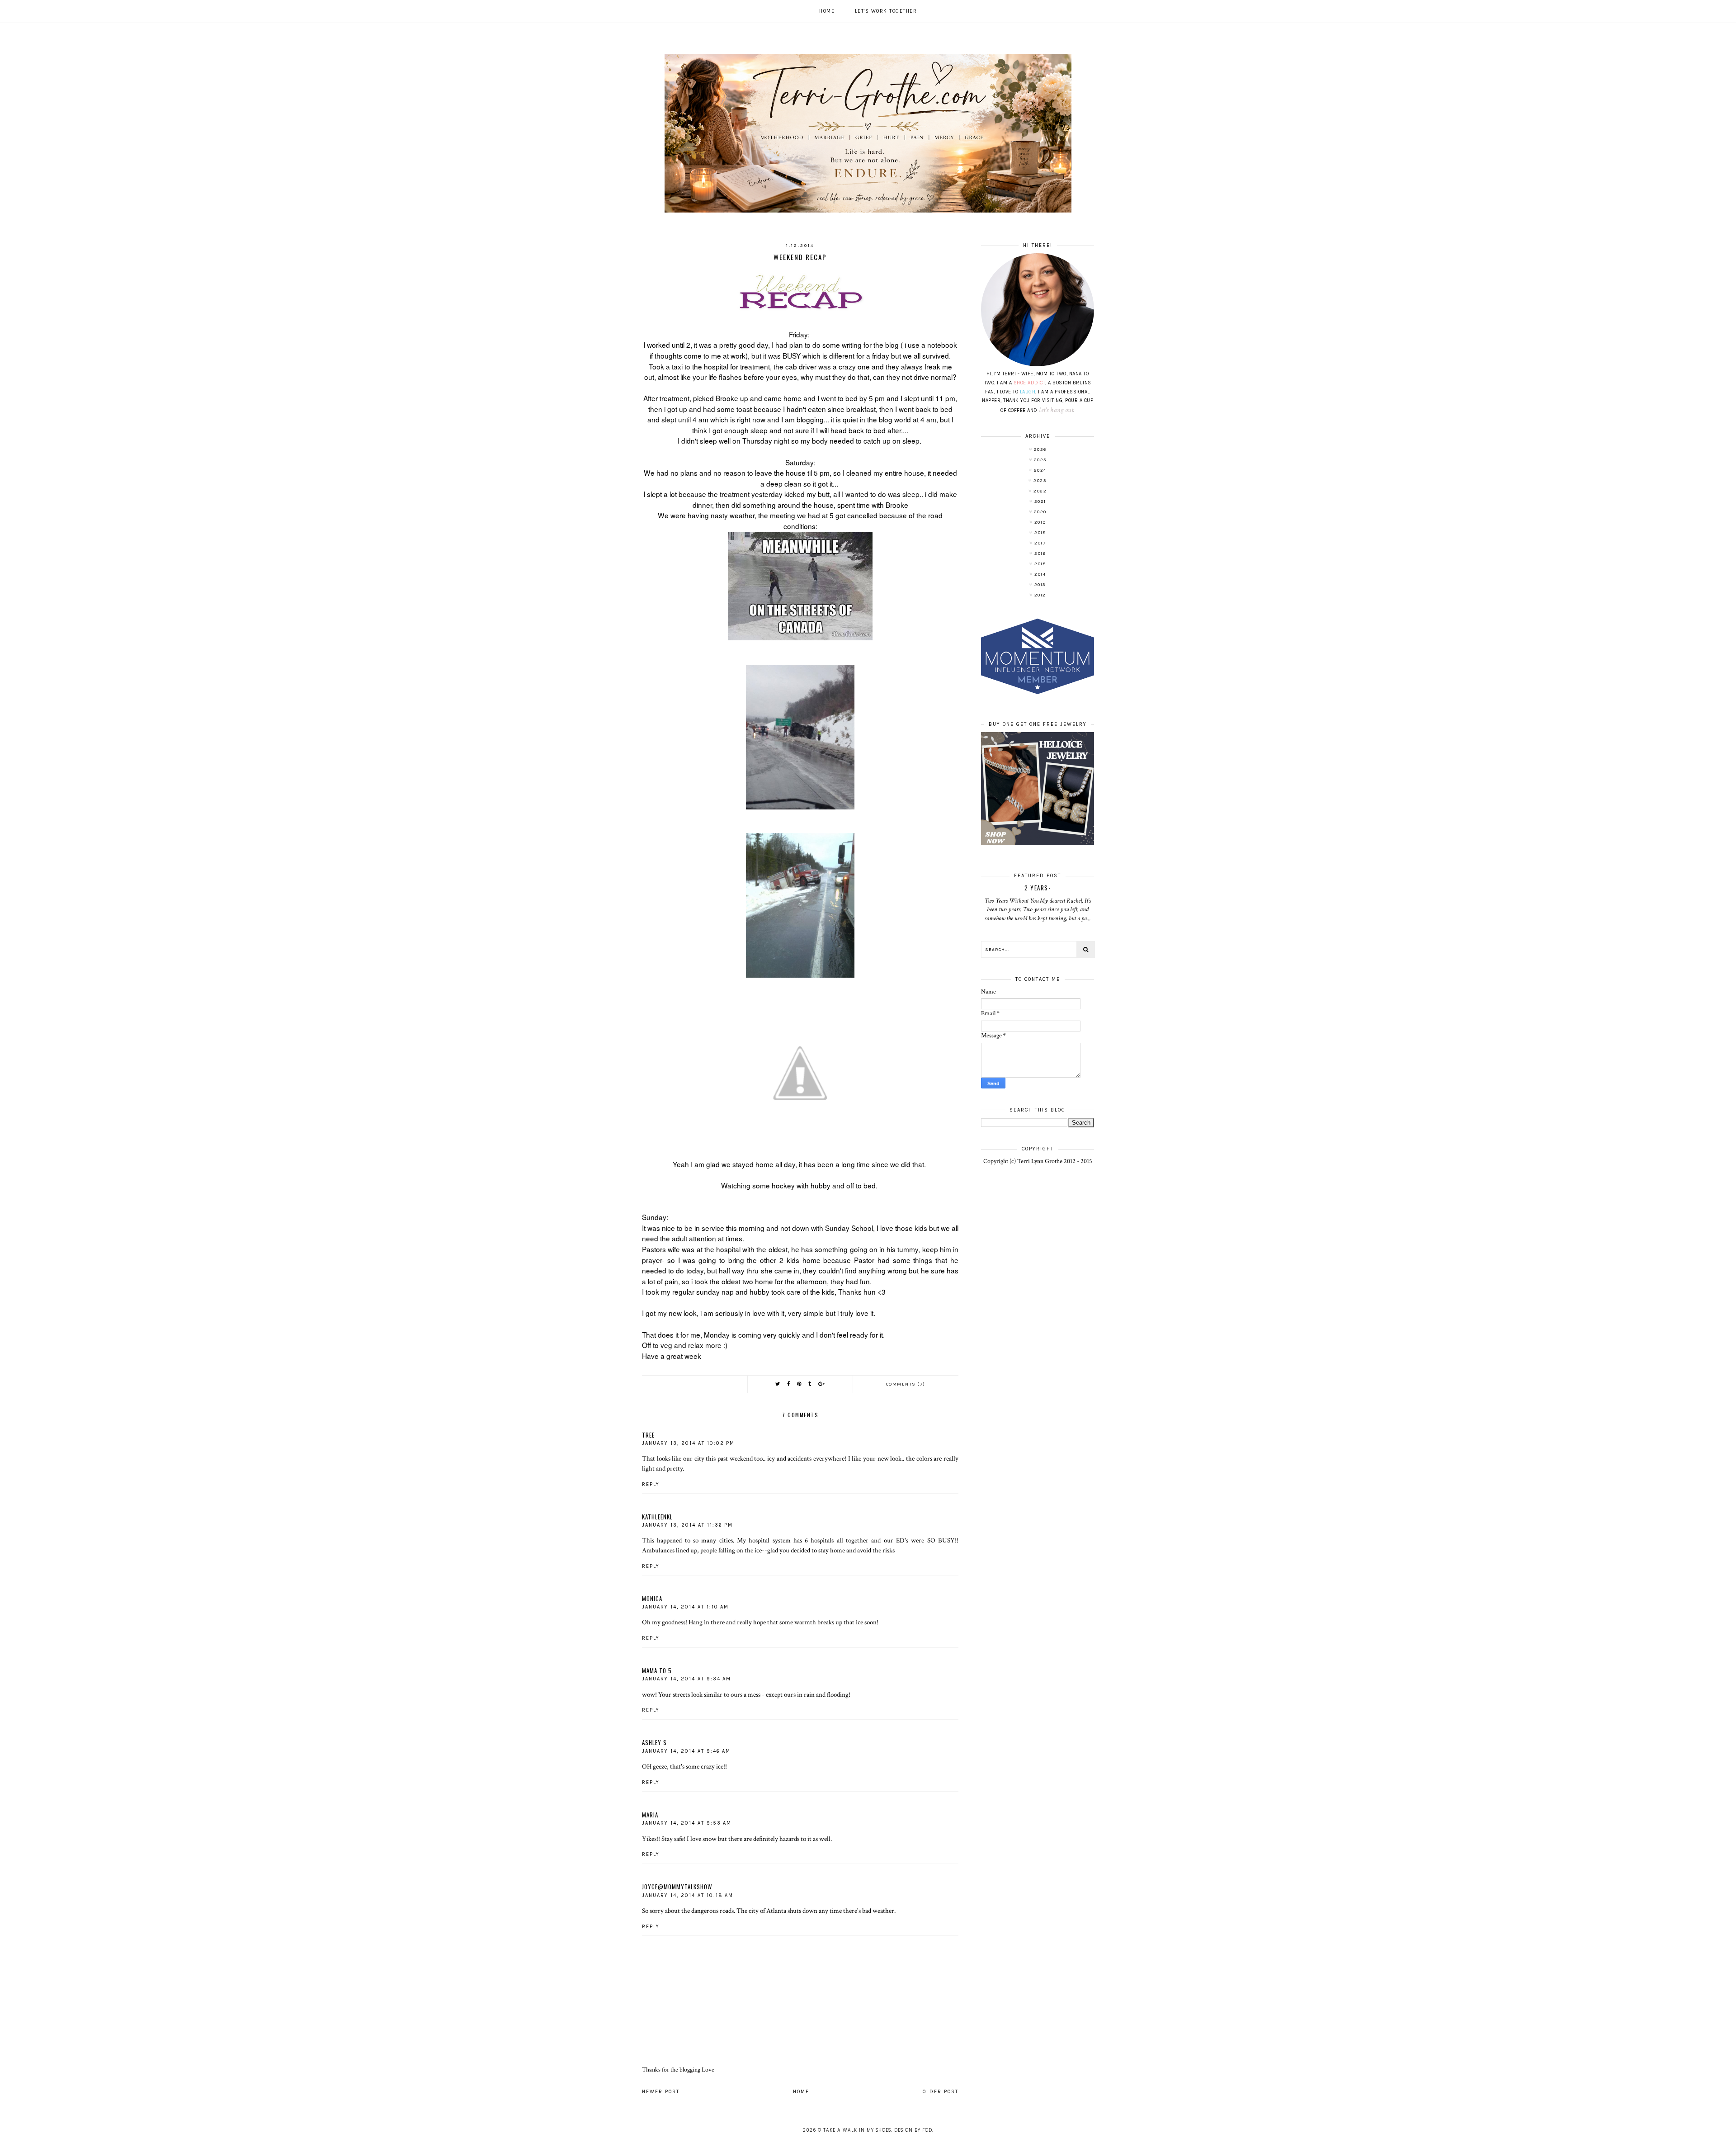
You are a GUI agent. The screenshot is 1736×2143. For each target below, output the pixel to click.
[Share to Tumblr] (810, 1384)
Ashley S (654, 1742)
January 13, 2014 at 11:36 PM (687, 1525)
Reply (651, 1484)
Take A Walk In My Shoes (857, 2130)
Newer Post (661, 2092)
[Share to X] (778, 1384)
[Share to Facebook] (789, 1384)
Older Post (941, 2092)
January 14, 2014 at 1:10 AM (685, 1607)
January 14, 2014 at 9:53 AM (687, 1823)
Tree (648, 1435)
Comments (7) (906, 1384)
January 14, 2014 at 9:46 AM (686, 1751)
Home (827, 11)
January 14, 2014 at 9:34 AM (686, 1679)
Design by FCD (913, 2130)
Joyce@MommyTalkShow (677, 1887)
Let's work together (886, 11)
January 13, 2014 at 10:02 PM (688, 1443)
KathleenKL (657, 1517)
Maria (650, 1815)
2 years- (1038, 888)
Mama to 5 (657, 1670)
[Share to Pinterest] (800, 1384)
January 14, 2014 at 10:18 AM (688, 1895)
